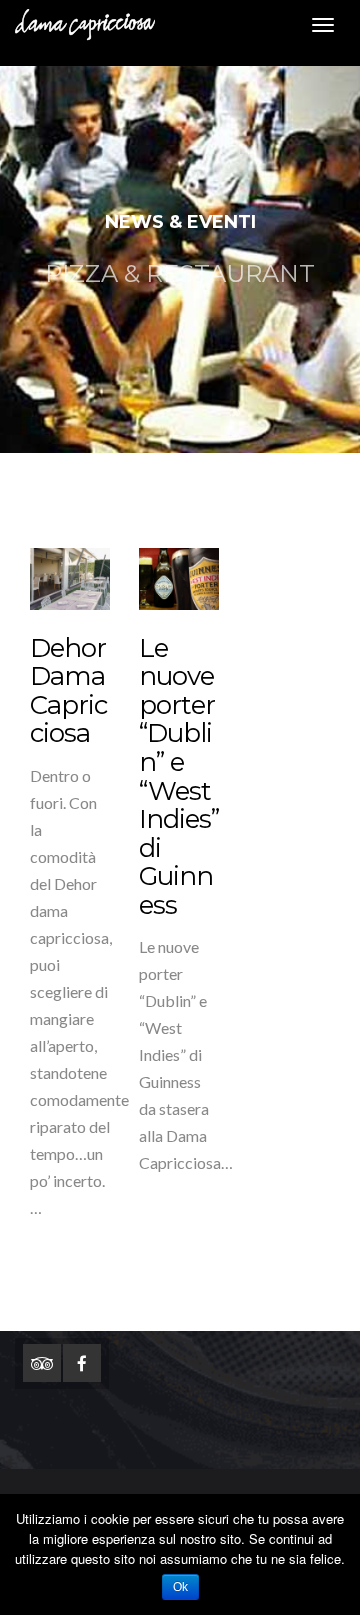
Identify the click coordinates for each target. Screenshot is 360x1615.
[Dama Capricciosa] (77, 25)
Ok (180, 1587)
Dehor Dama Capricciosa (68, 691)
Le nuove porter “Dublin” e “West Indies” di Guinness (179, 776)
